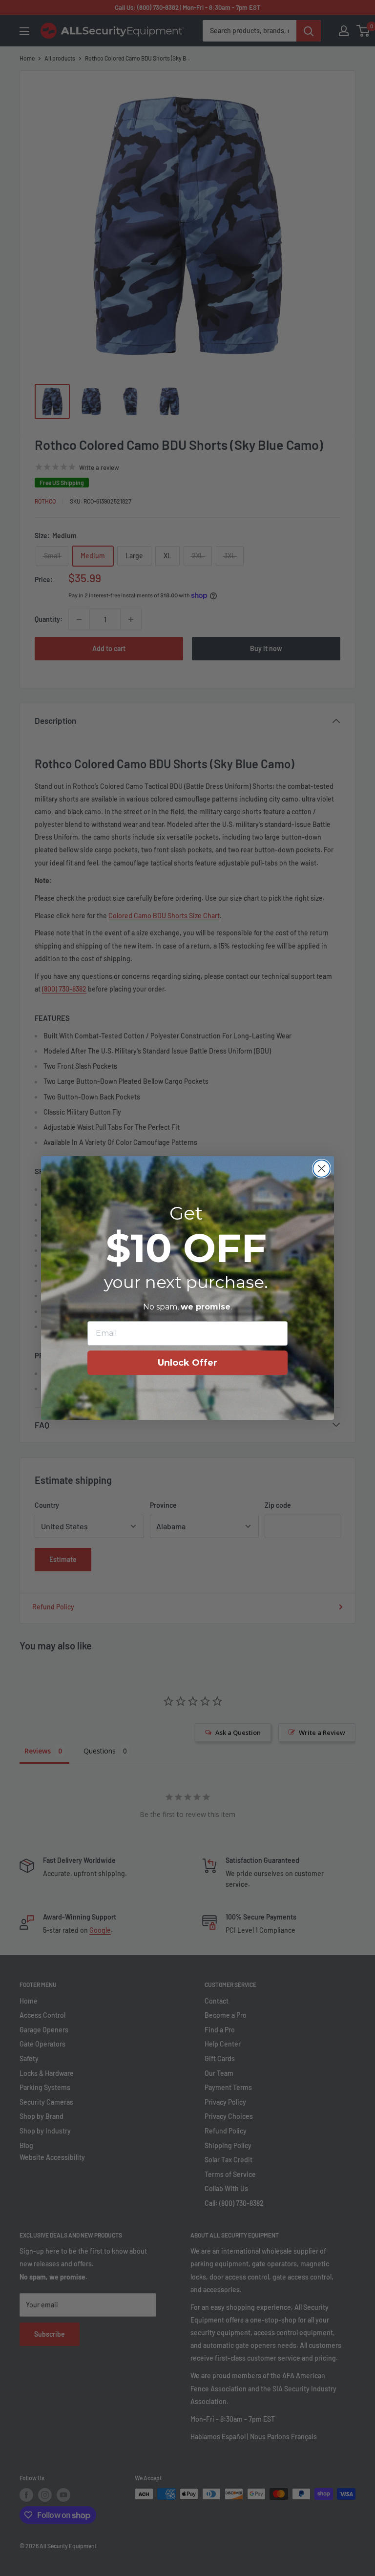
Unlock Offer (187, 1363)
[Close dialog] (322, 1169)
